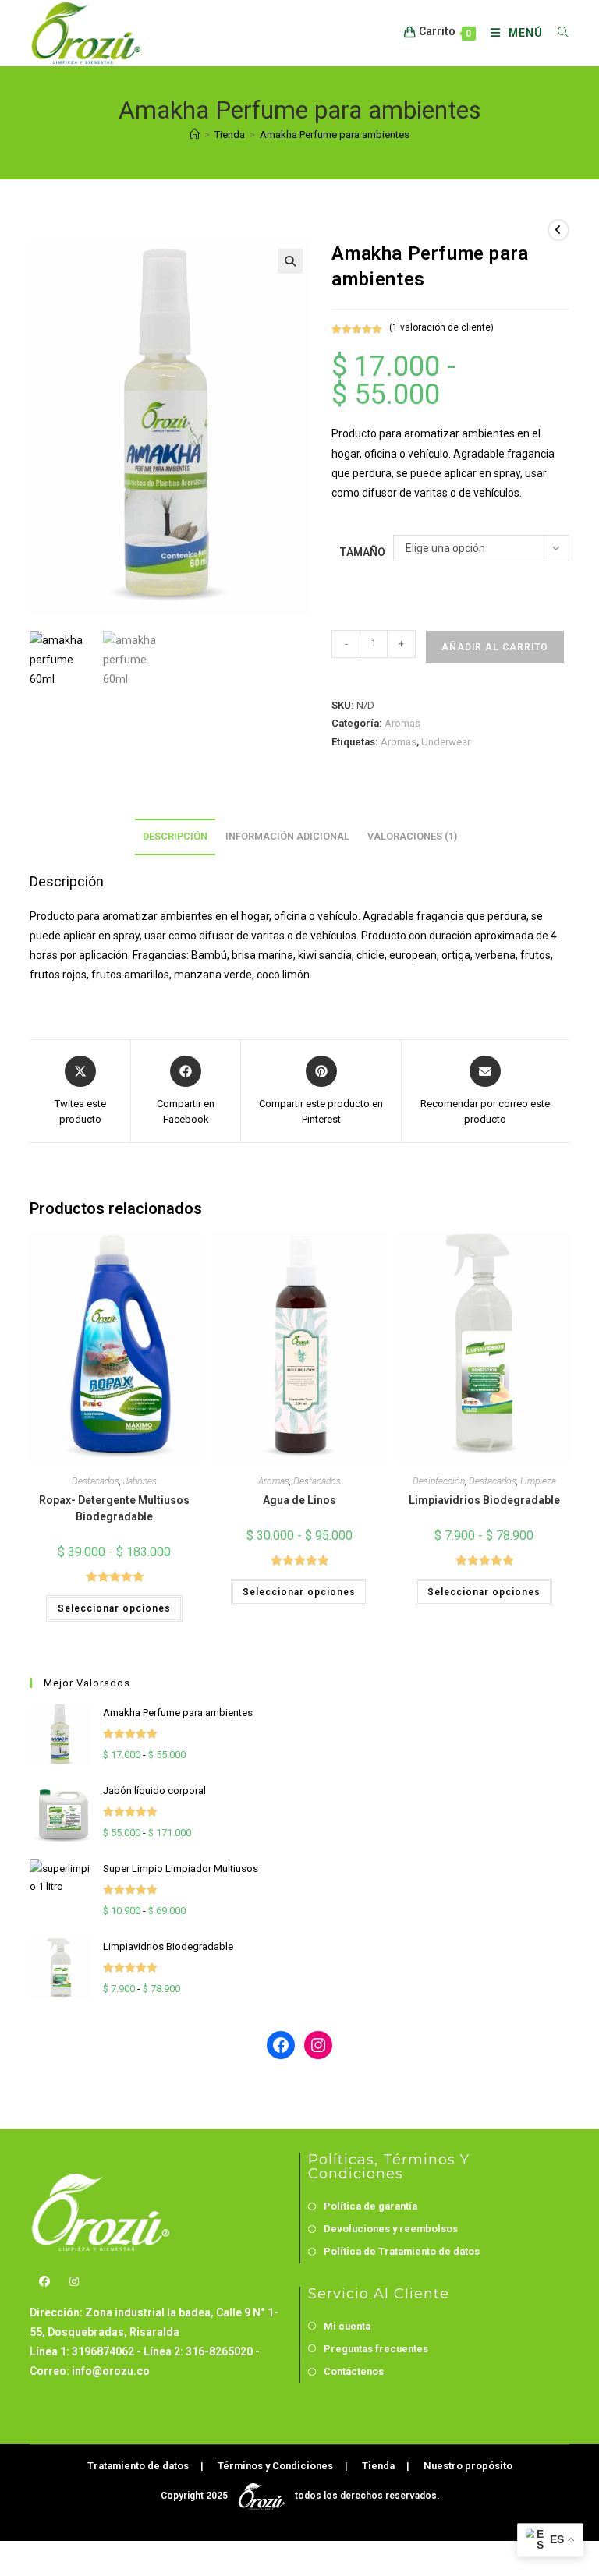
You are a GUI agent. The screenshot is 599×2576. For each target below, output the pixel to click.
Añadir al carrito (495, 647)
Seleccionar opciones (114, 1608)
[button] (290, 261)
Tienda (378, 2466)
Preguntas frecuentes (376, 2349)
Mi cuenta (347, 2326)
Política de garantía (370, 2206)
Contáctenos (354, 2371)
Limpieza (538, 1481)
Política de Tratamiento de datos (402, 2251)
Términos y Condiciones (275, 2466)
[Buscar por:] (558, 33)
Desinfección (439, 1481)
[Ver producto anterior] (558, 230)
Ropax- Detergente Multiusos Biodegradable (114, 1508)
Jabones (140, 1481)
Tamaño (362, 552)
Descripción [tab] (175, 836)
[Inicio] (195, 134)
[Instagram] (74, 2282)
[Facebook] (44, 2282)
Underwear (446, 742)
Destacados (96, 1481)
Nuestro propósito (468, 2466)
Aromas (402, 723)
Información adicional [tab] (287, 836)
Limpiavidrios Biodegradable (484, 1500)
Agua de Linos (299, 1500)
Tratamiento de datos (138, 2466)
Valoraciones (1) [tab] (412, 836)
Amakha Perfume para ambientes (335, 134)
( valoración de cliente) (441, 327)
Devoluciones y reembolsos (391, 2229)
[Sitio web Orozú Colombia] (262, 2495)
